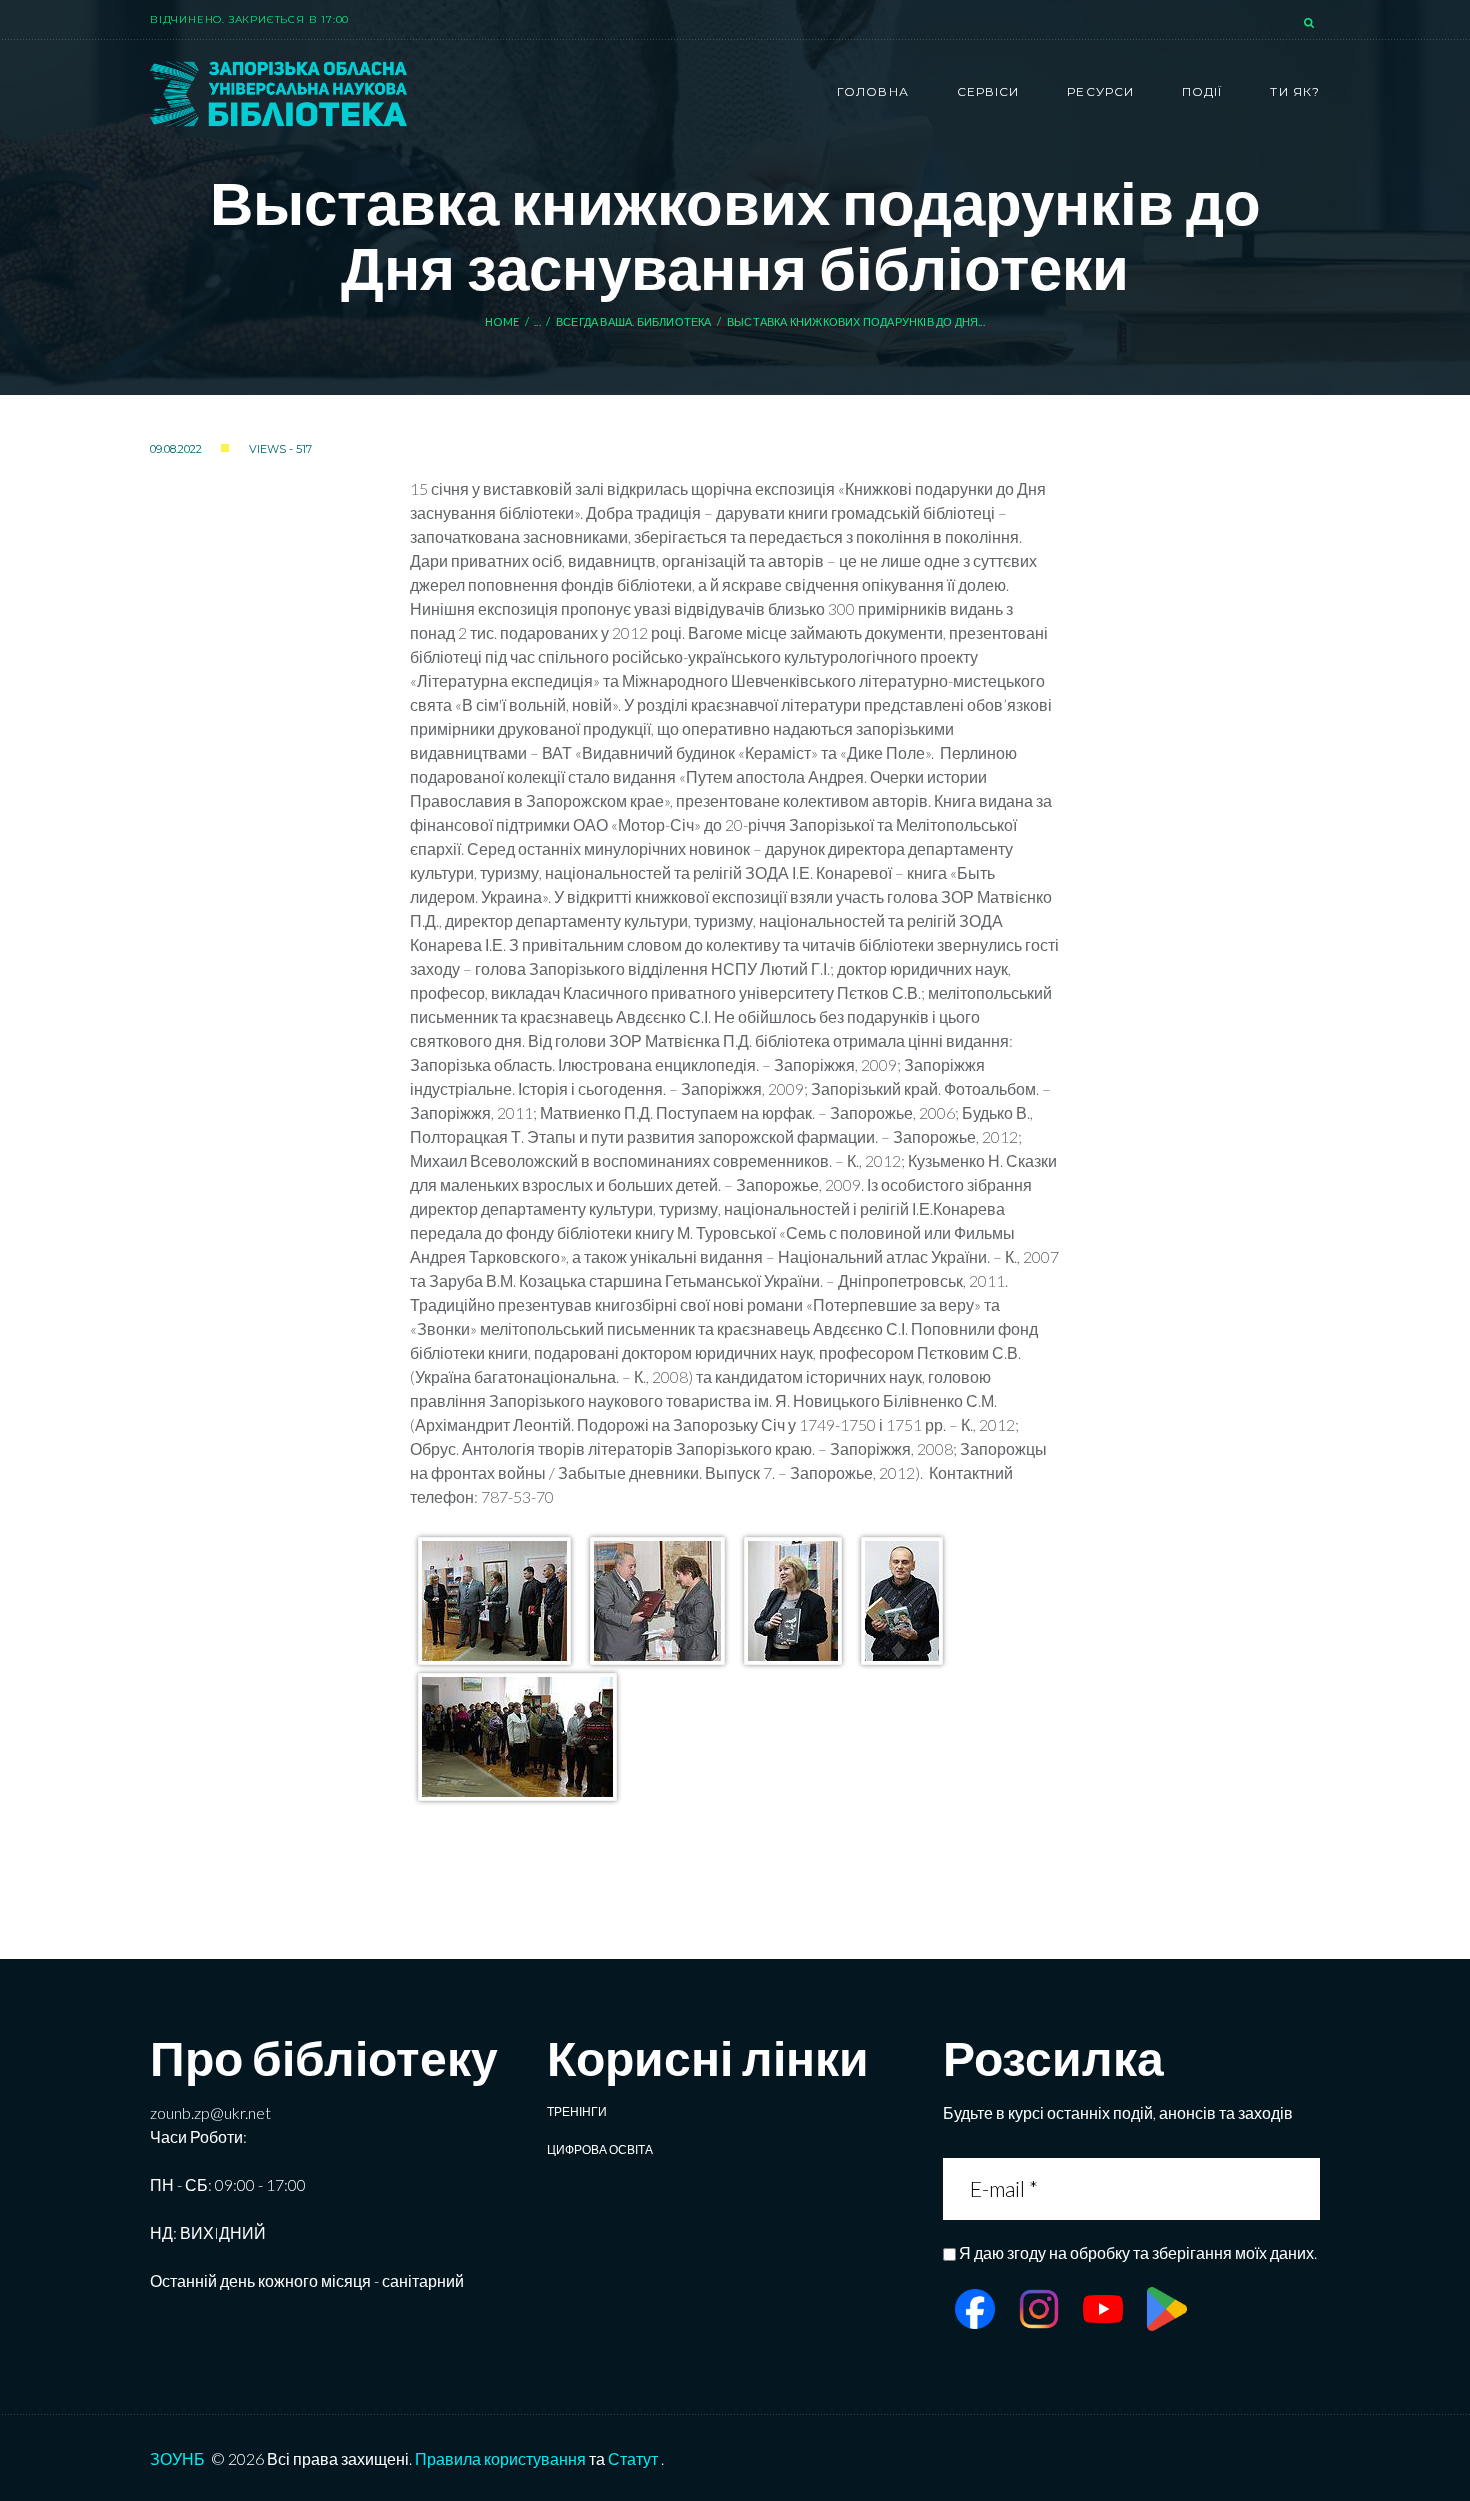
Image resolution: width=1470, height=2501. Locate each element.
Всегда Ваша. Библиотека (634, 321)
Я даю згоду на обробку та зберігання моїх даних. (1138, 2252)
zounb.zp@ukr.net (210, 2112)
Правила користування (500, 2458)
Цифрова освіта (600, 2149)
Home (502, 321)
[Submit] (1302, 2188)
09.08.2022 (176, 449)
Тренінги (577, 2111)
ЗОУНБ (177, 2458)
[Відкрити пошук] (1311, 24)
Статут (633, 2458)
